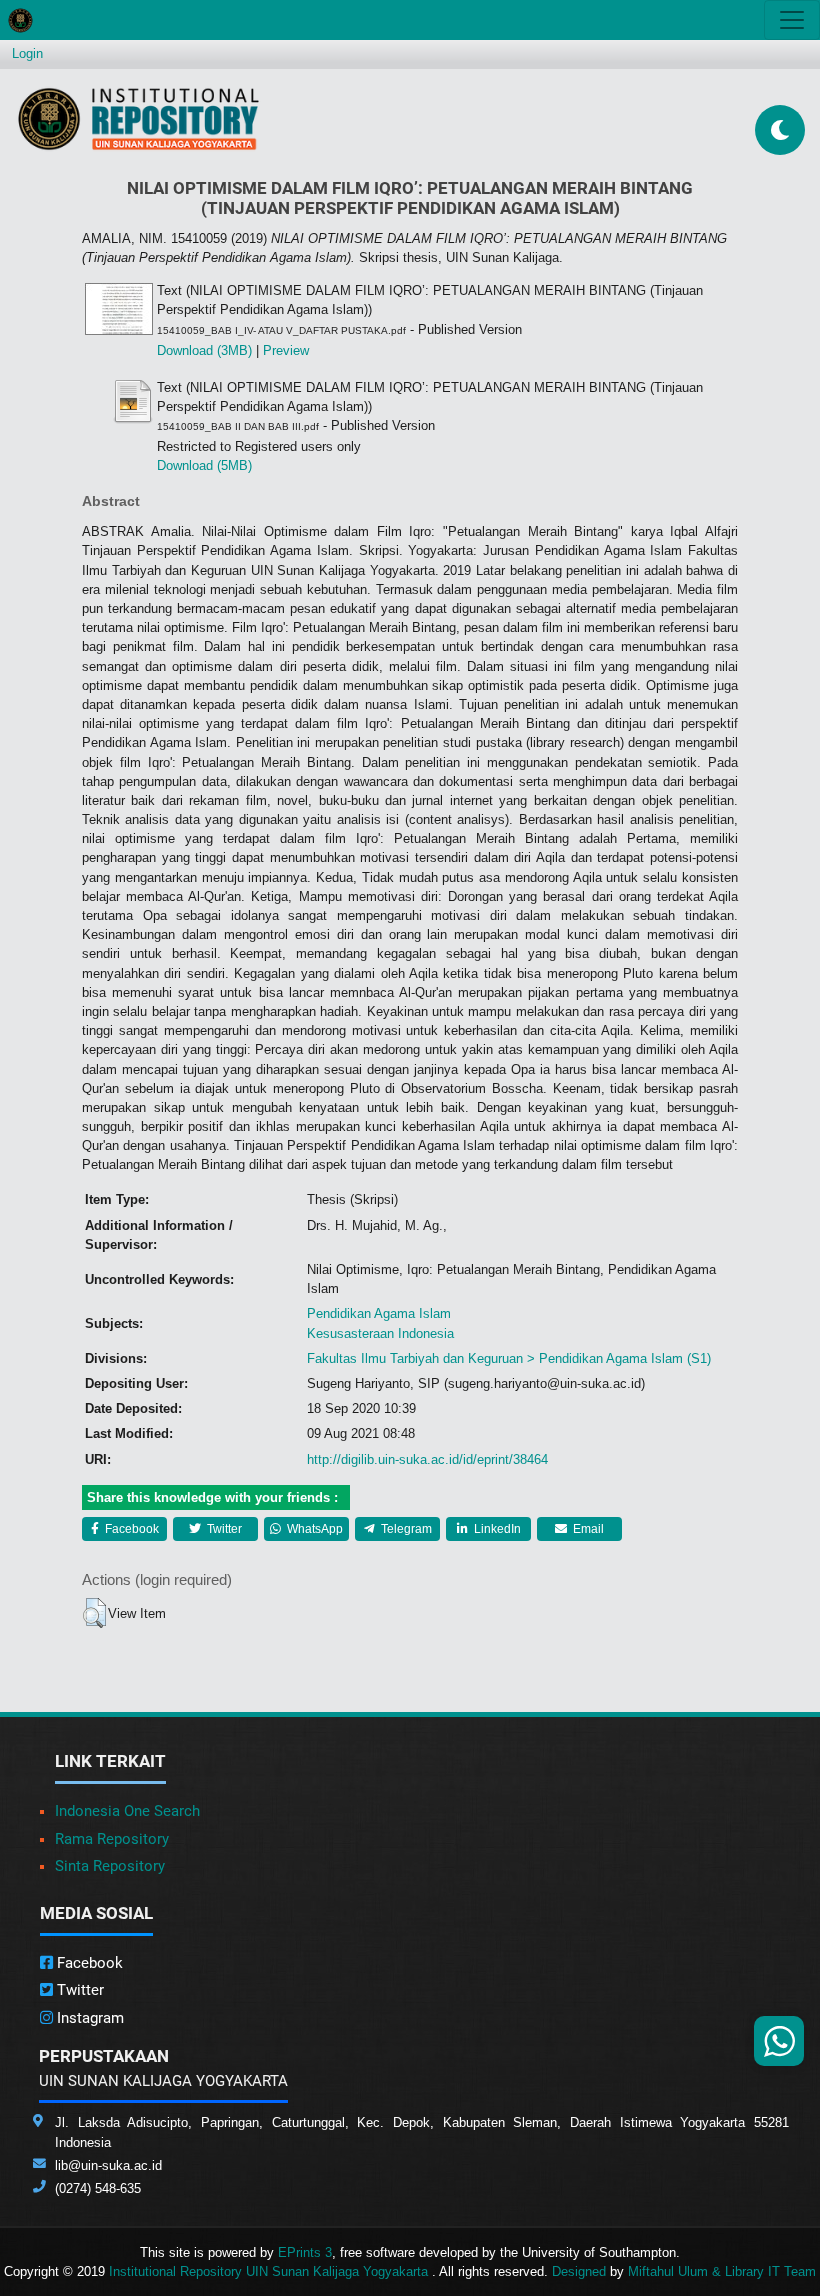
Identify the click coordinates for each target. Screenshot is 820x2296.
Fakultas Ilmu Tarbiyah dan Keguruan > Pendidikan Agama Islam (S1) (509, 1358)
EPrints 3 (305, 2252)
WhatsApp (313, 1529)
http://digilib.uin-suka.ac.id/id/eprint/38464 (427, 1459)
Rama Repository (112, 1839)
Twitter (223, 1529)
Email (587, 1529)
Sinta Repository (110, 1866)
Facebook (130, 1529)
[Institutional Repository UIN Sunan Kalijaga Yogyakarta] (138, 118)
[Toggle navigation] (792, 20)
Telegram (405, 1529)
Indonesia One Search (127, 1811)
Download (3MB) (204, 350)
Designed (579, 2271)
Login (27, 53)
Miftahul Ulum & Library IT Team (722, 2271)
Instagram (88, 2018)
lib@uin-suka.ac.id (108, 2165)
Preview (286, 350)
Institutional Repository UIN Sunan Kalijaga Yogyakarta (270, 2271)
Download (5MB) (204, 465)
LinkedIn (496, 1529)
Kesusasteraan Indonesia (380, 1333)
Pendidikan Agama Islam (379, 1313)
